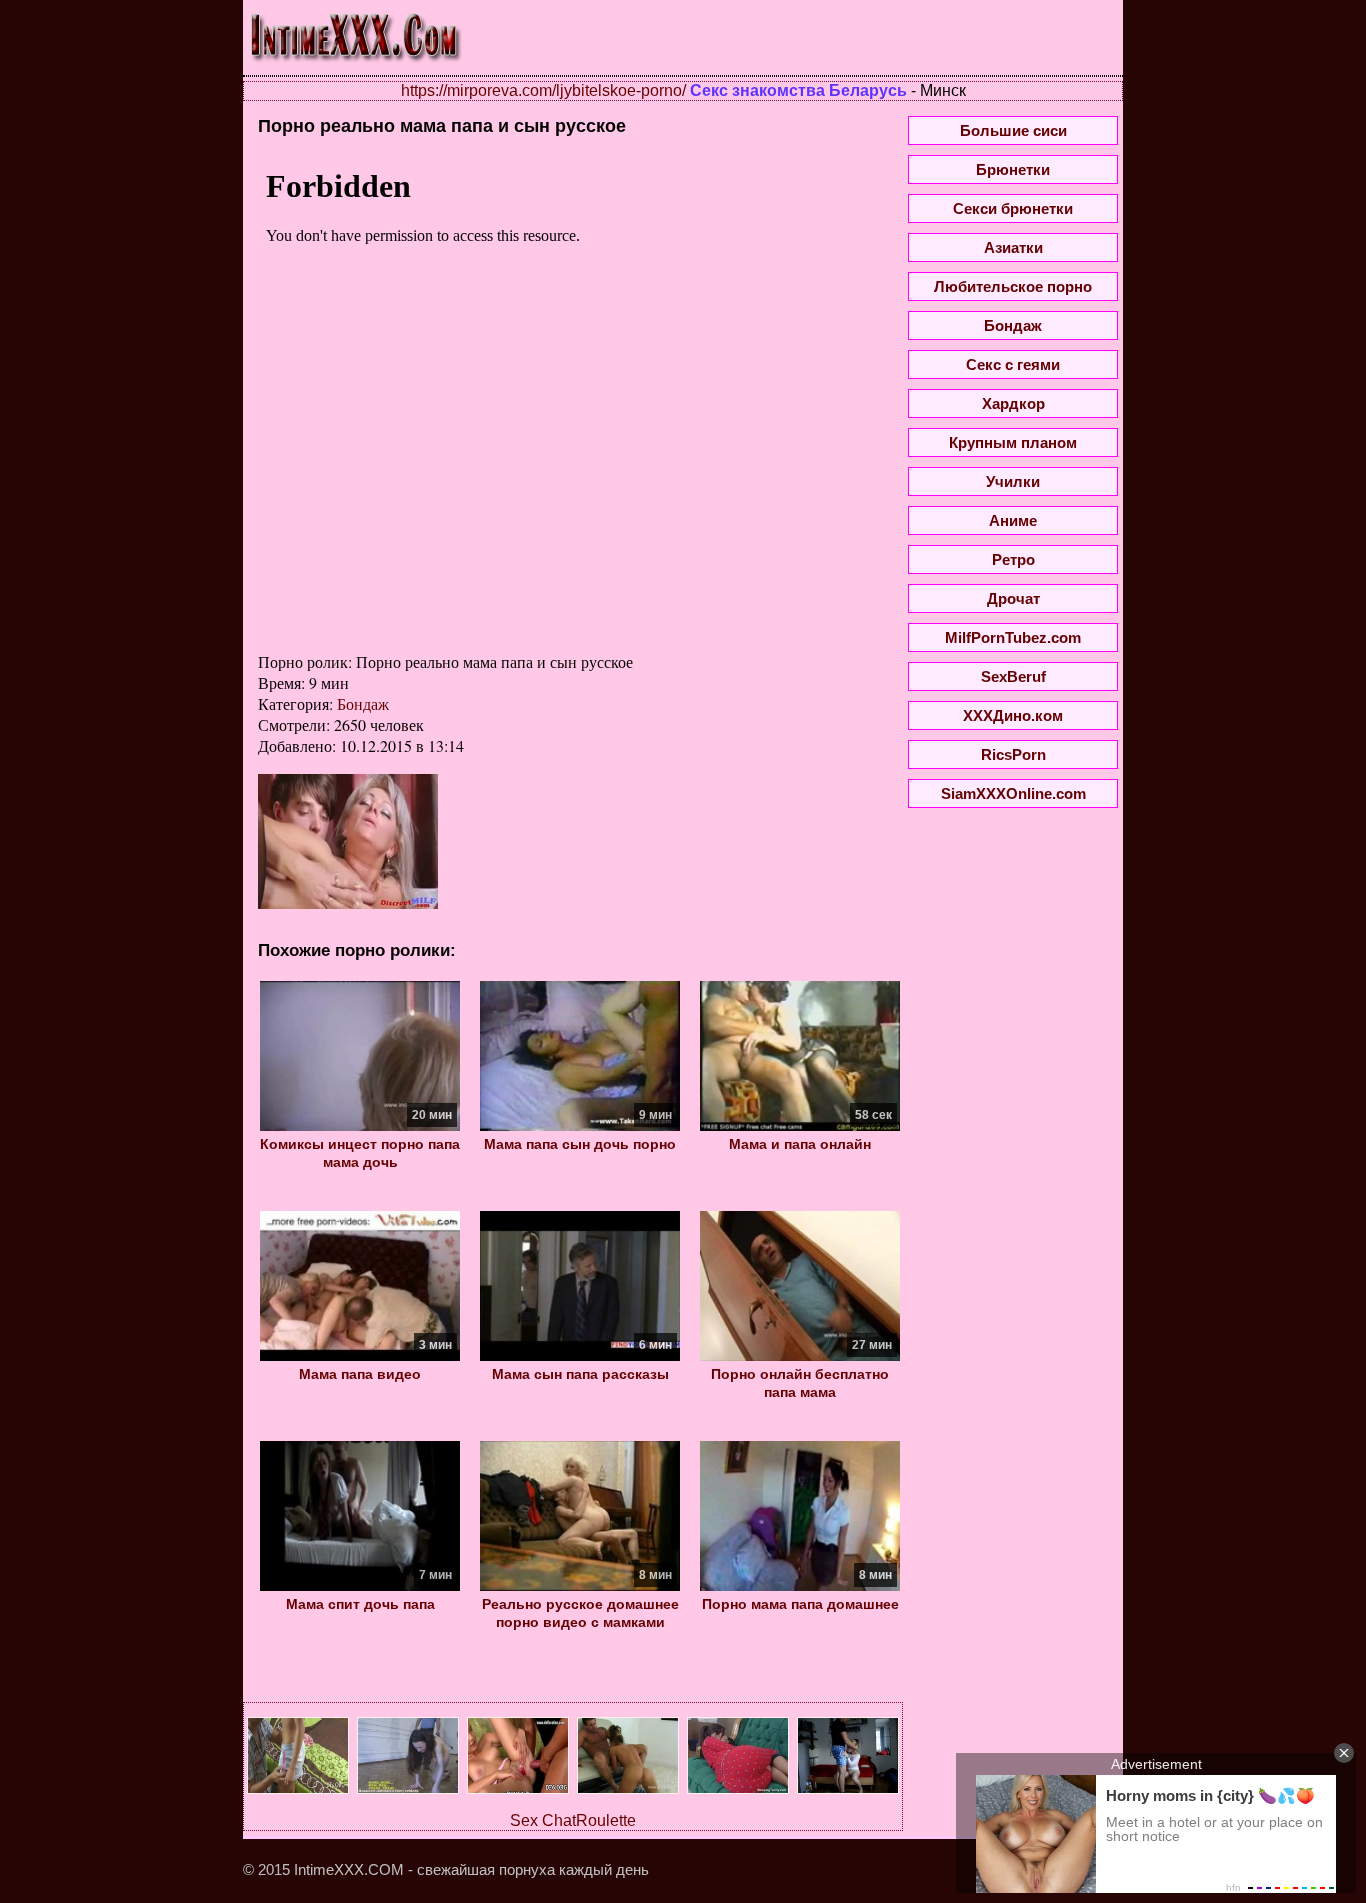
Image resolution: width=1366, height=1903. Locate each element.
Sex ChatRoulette (573, 1820)
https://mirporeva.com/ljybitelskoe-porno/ (543, 90)
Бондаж (363, 703)
